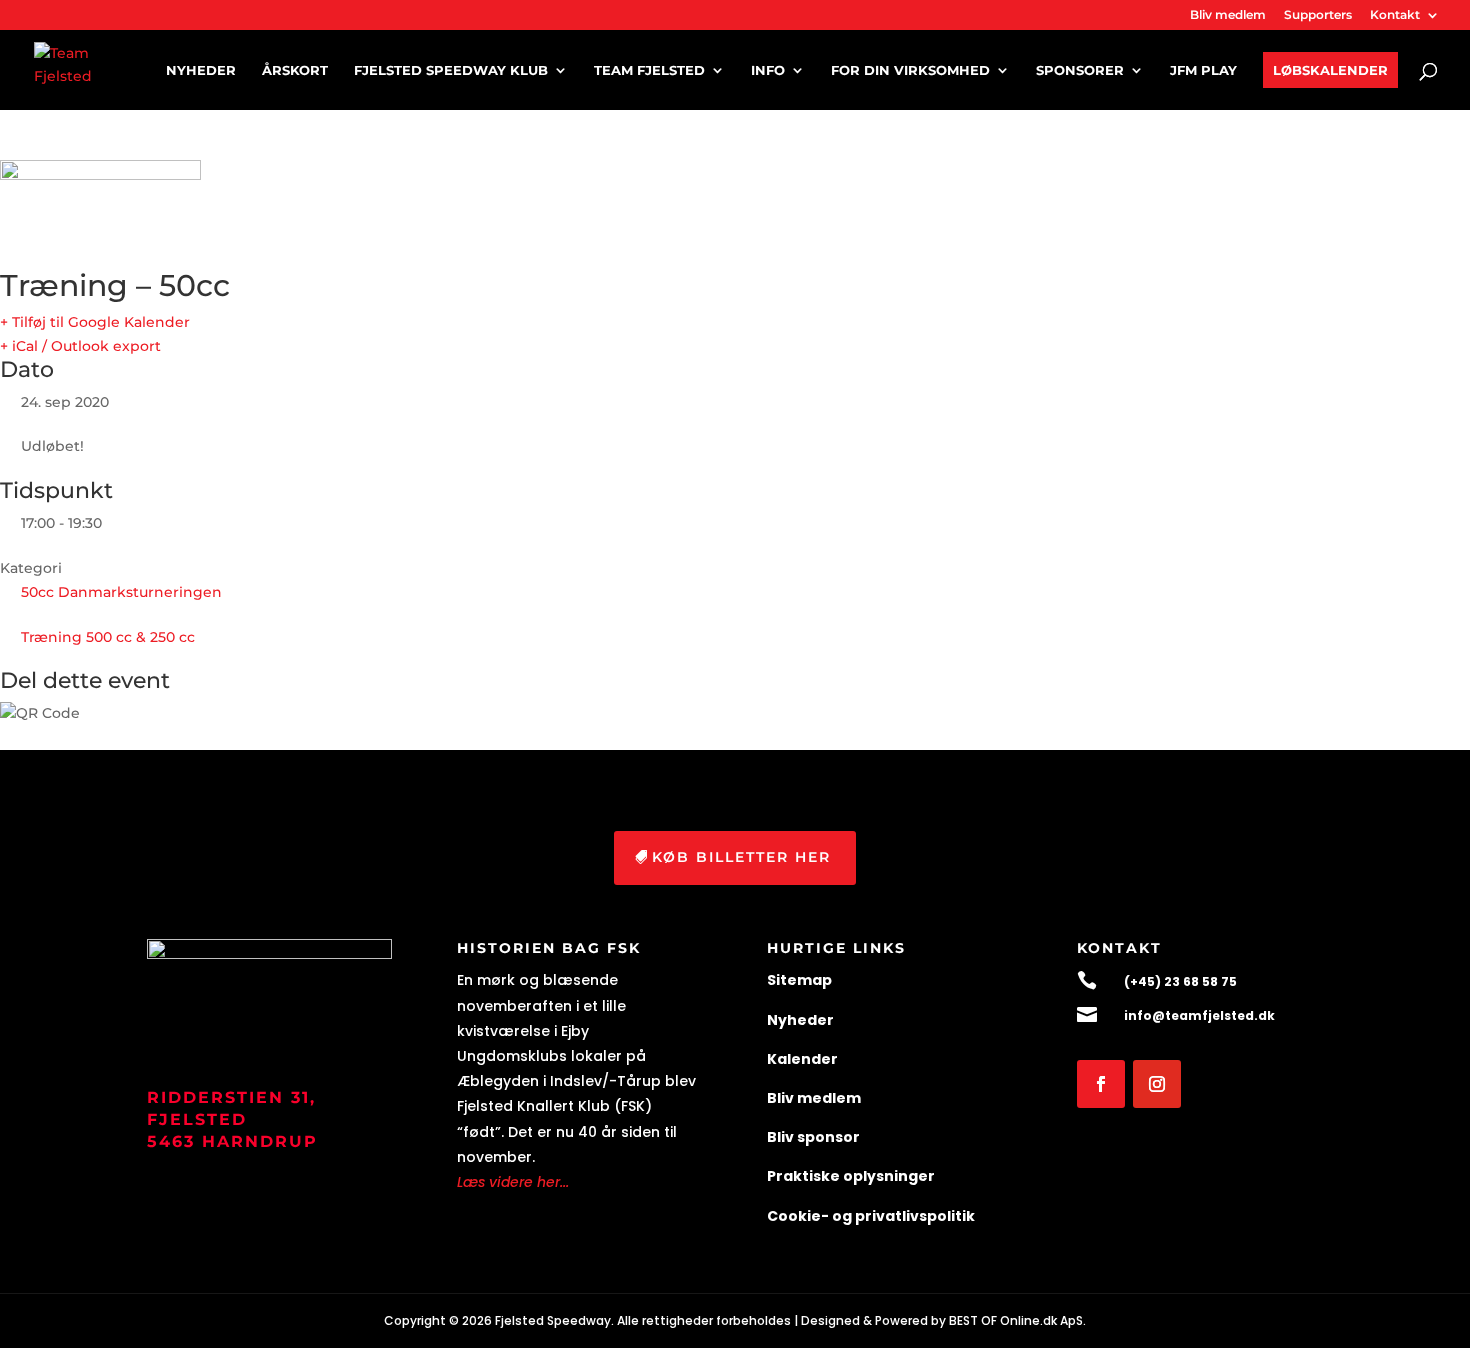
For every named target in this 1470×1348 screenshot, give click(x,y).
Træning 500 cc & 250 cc (108, 637)
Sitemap (799, 980)
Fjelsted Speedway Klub (451, 70)
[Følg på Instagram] (1157, 1084)
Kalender (802, 1059)
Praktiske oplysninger (851, 1176)
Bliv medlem (1228, 15)
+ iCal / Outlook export (80, 346)
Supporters (1318, 15)
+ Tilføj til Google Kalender (95, 322)
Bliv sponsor (813, 1137)
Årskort (295, 70)
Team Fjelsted (649, 70)
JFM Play (1203, 70)
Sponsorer (1080, 70)
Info (768, 70)
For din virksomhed (910, 70)
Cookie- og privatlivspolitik (871, 1216)
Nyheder (201, 70)
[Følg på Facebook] (1101, 1084)
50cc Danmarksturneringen (121, 592)
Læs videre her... (513, 1182)
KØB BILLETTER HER (741, 857)
